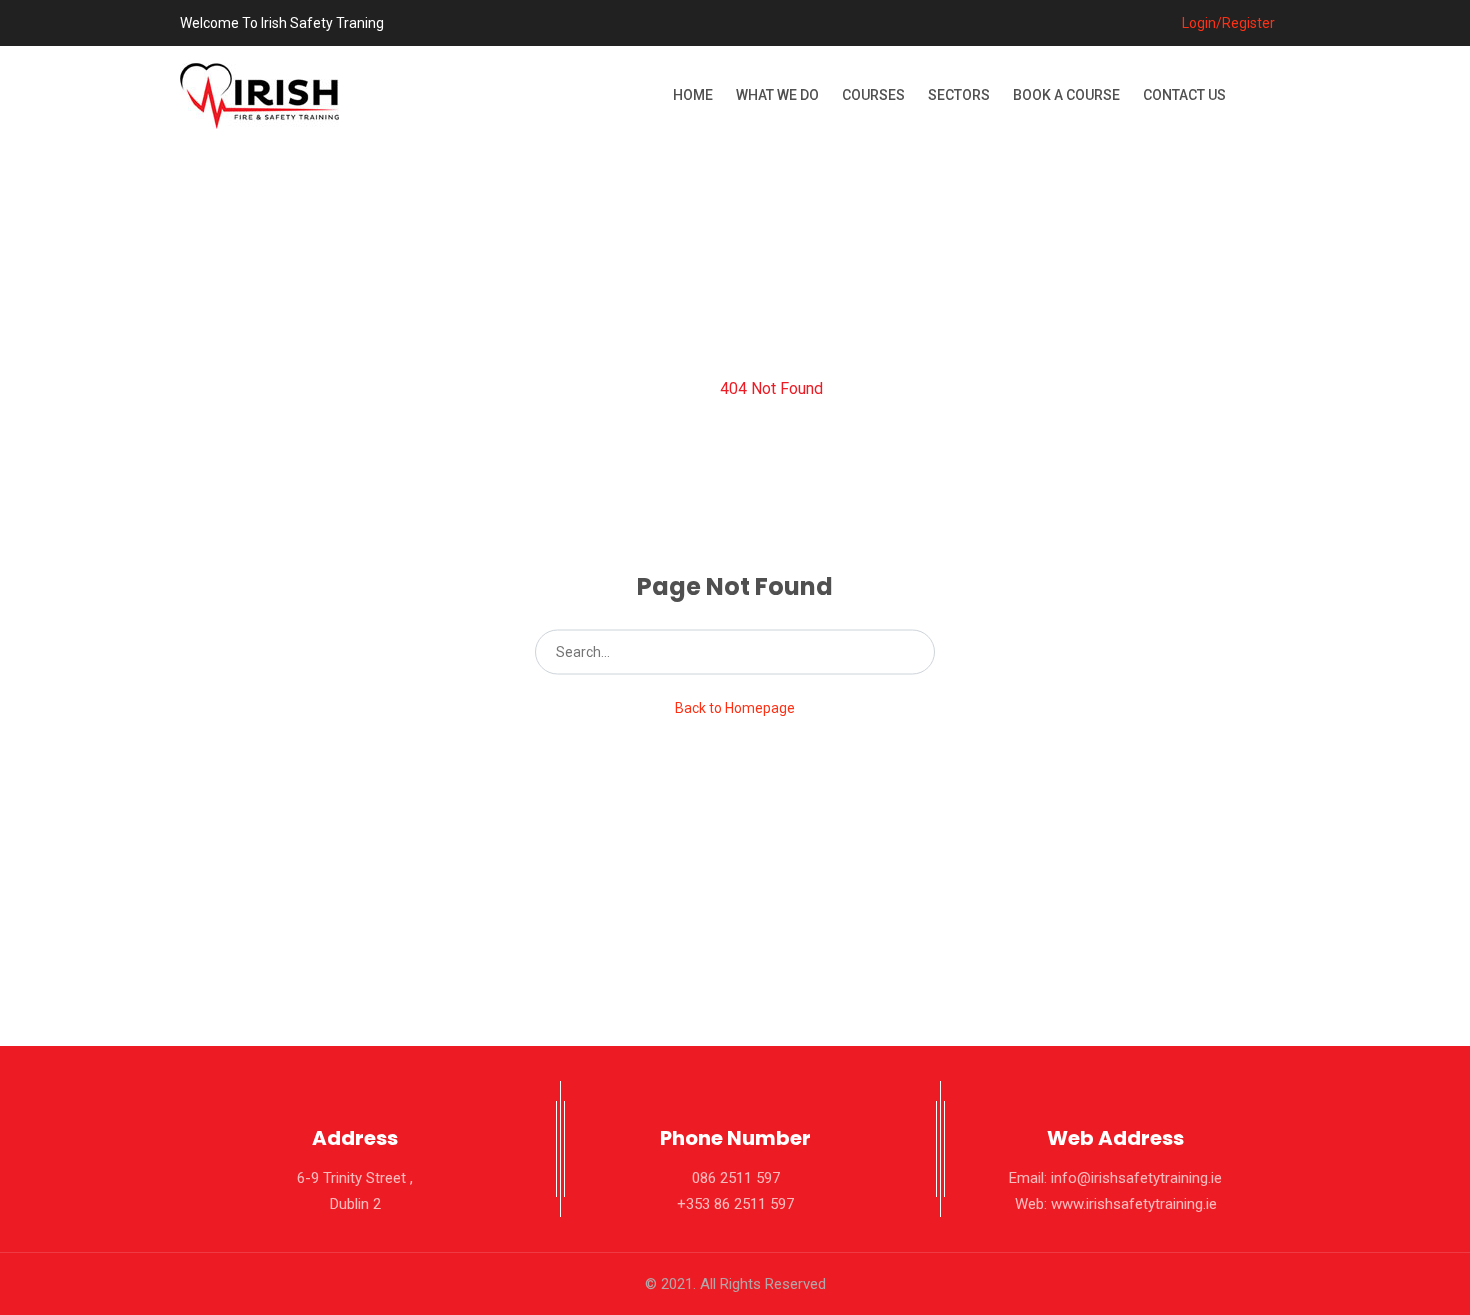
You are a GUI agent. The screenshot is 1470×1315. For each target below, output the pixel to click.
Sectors (959, 95)
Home (693, 95)
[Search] (898, 652)
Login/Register (1227, 23)
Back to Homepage (735, 708)
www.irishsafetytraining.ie (1134, 1204)
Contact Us (1184, 95)
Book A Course (1066, 95)
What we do (777, 95)
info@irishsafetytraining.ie (1136, 1178)
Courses (873, 95)
